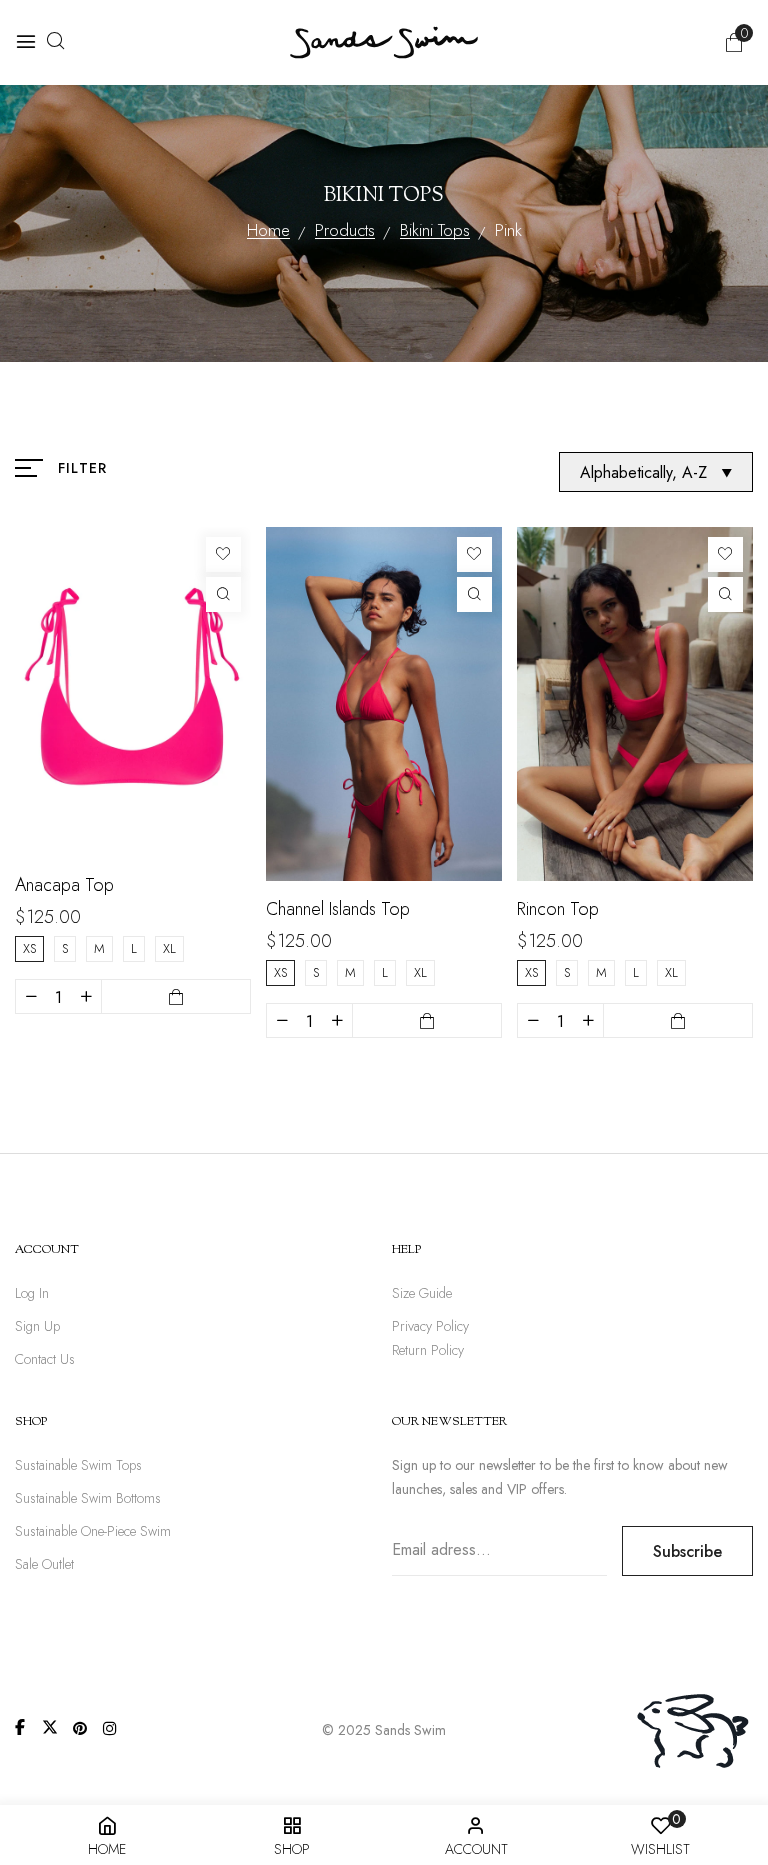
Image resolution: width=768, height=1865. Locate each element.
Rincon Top (558, 909)
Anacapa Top (64, 885)
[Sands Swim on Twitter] (50, 1727)
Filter (82, 468)
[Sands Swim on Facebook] (20, 1727)
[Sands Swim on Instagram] (110, 1728)
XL (169, 948)
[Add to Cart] (176, 996)
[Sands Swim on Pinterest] (80, 1728)
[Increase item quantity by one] (86, 997)
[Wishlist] (223, 554)
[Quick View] (223, 594)
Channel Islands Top (338, 909)
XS (29, 948)
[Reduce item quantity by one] (31, 997)
